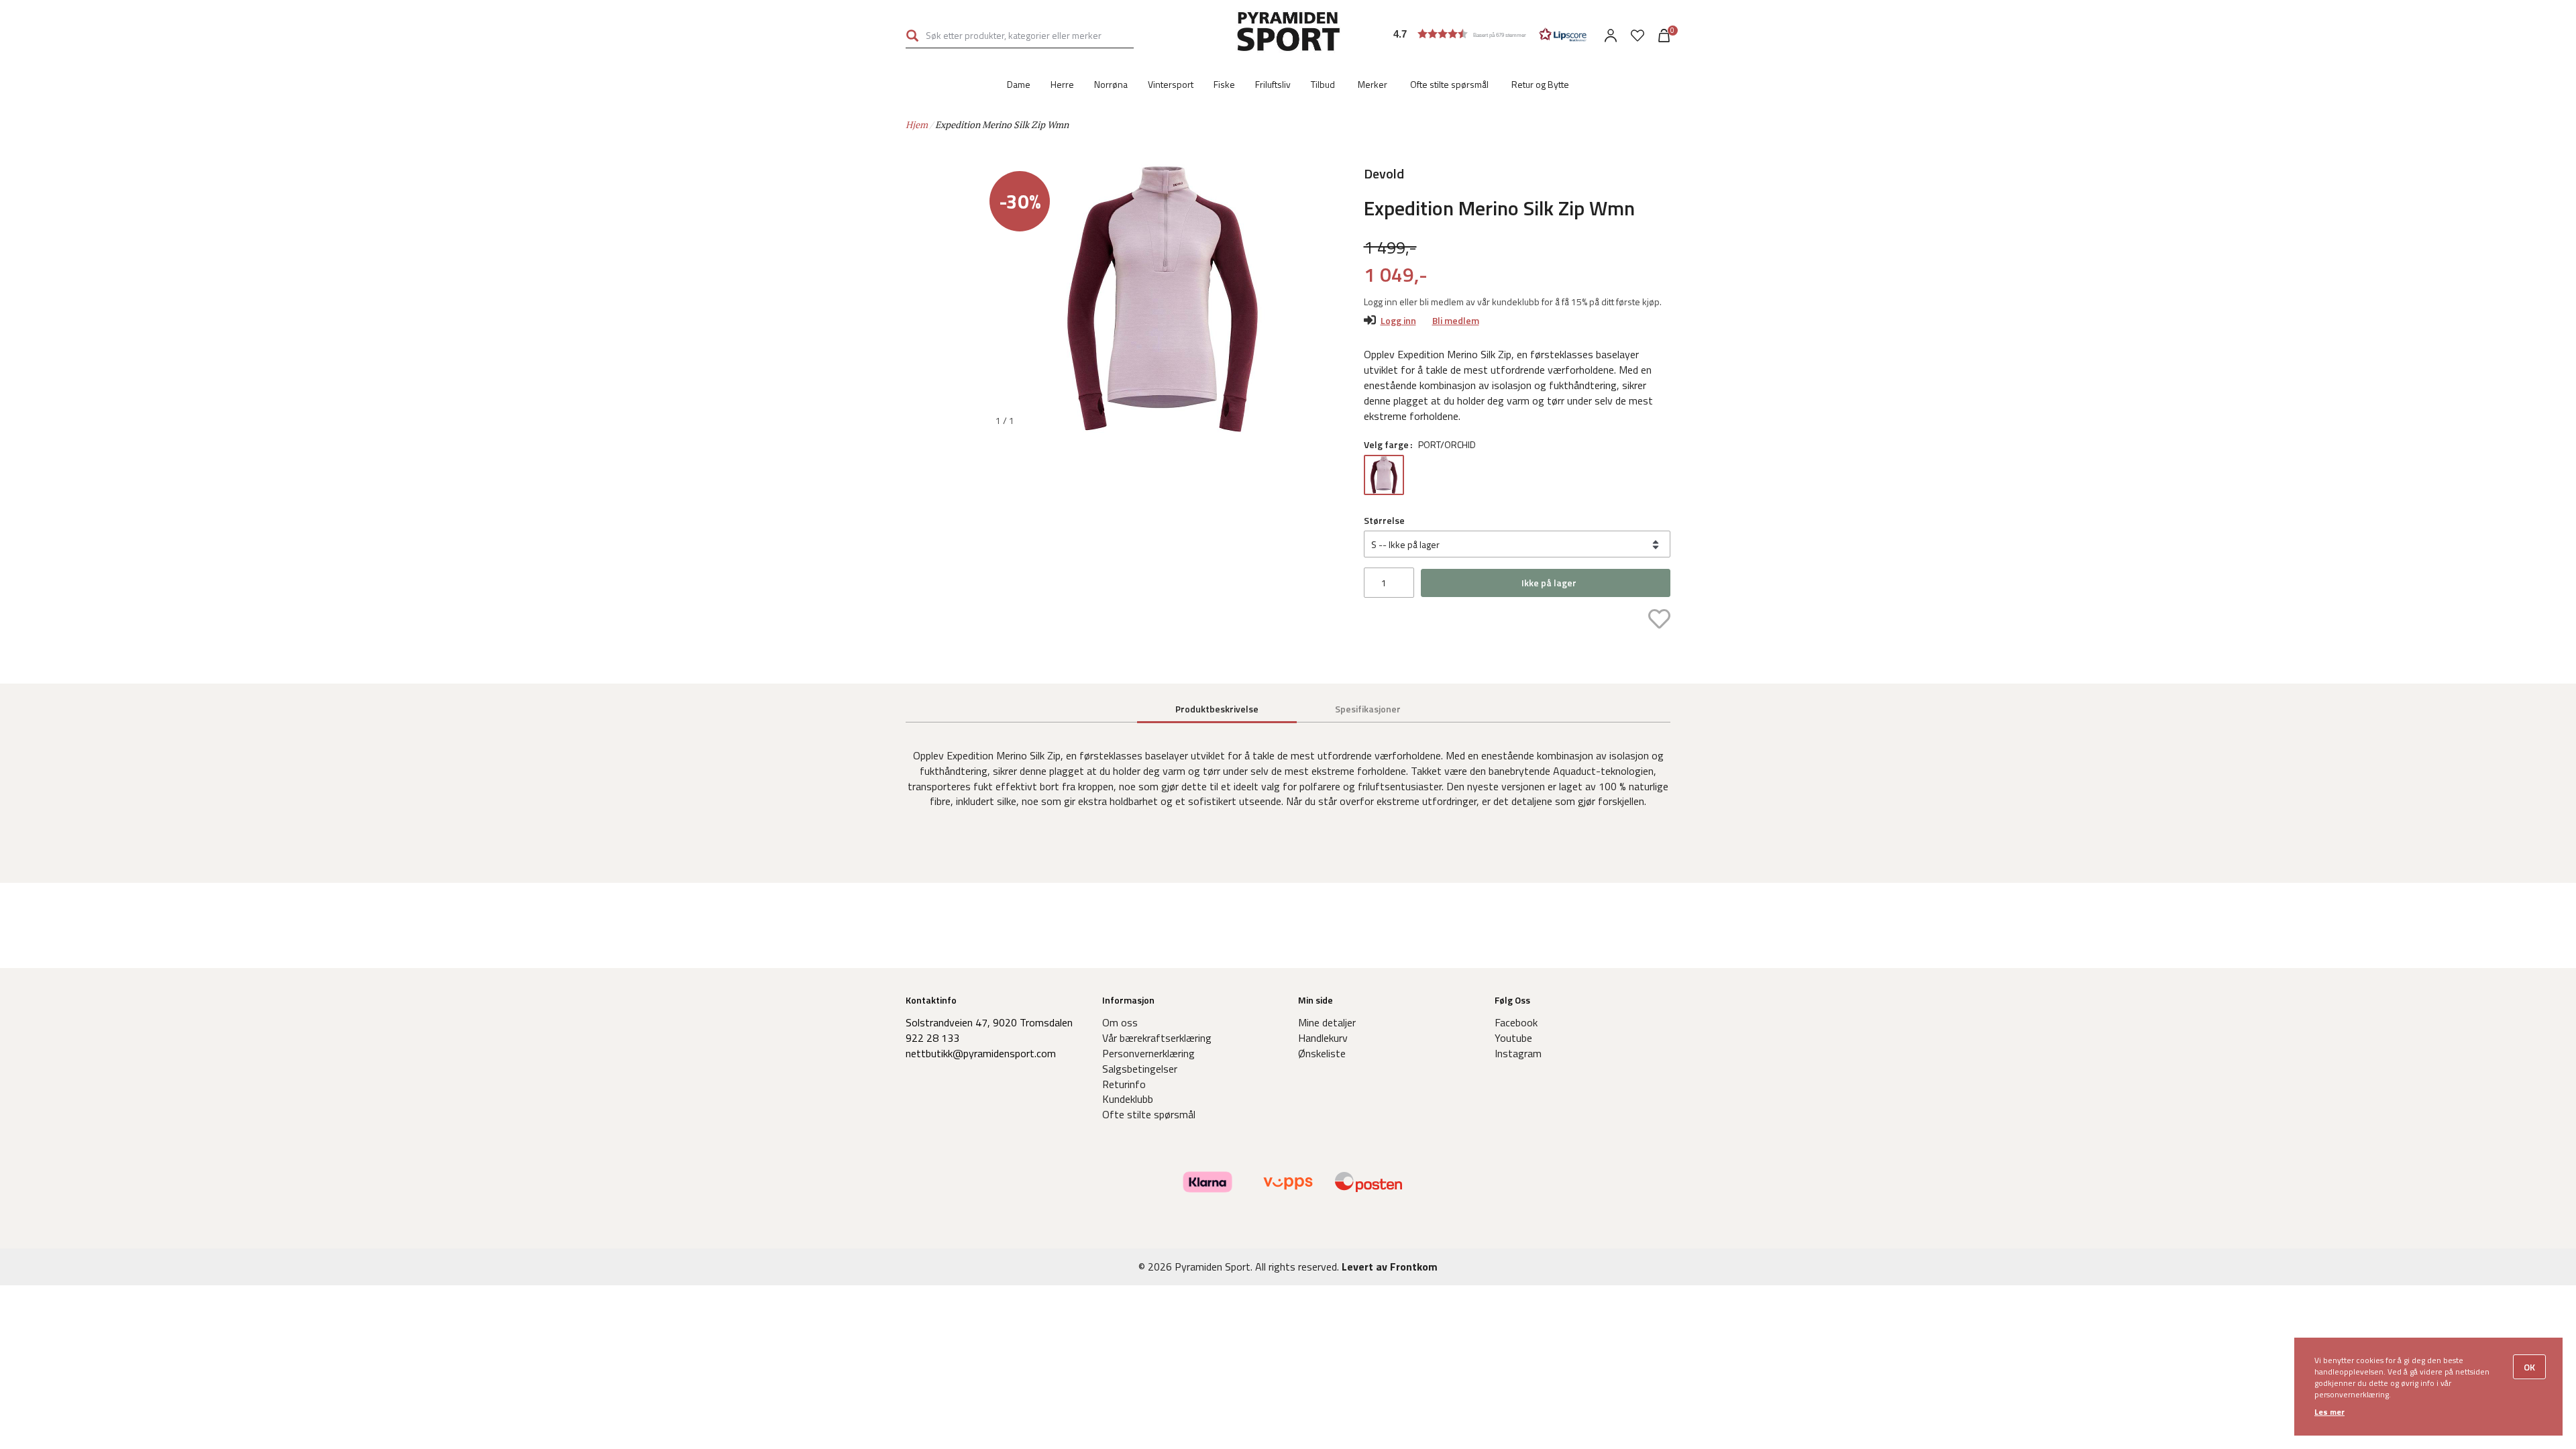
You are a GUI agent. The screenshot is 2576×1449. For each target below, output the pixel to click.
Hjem (917, 124)
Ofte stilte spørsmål (1449, 84)
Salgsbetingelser (1140, 1069)
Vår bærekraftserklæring (1157, 1038)
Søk (912, 35)
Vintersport (1171, 84)
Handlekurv (1323, 1038)
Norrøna (1111, 84)
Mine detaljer (1327, 1022)
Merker (1373, 84)
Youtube (1513, 1038)
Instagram (1518, 1053)
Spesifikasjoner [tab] (1368, 709)
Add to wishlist (1659, 619)
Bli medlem (1456, 320)
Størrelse (1384, 521)
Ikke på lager (1549, 583)
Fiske (1224, 84)
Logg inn (1398, 320)
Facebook (1516, 1022)
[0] (1638, 36)
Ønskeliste (1322, 1053)
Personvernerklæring (1148, 1053)
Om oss (1120, 1022)
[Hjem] (1288, 34)
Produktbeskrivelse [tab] (1217, 709)
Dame (1019, 84)
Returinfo (1124, 1084)
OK (2529, 1367)
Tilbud (1323, 84)
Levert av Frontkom (1390, 1267)
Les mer (2329, 1412)
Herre (1062, 84)
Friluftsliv (1273, 84)
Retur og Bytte (1540, 84)
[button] (1490, 34)
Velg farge (1386, 445)
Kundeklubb (1128, 1099)
